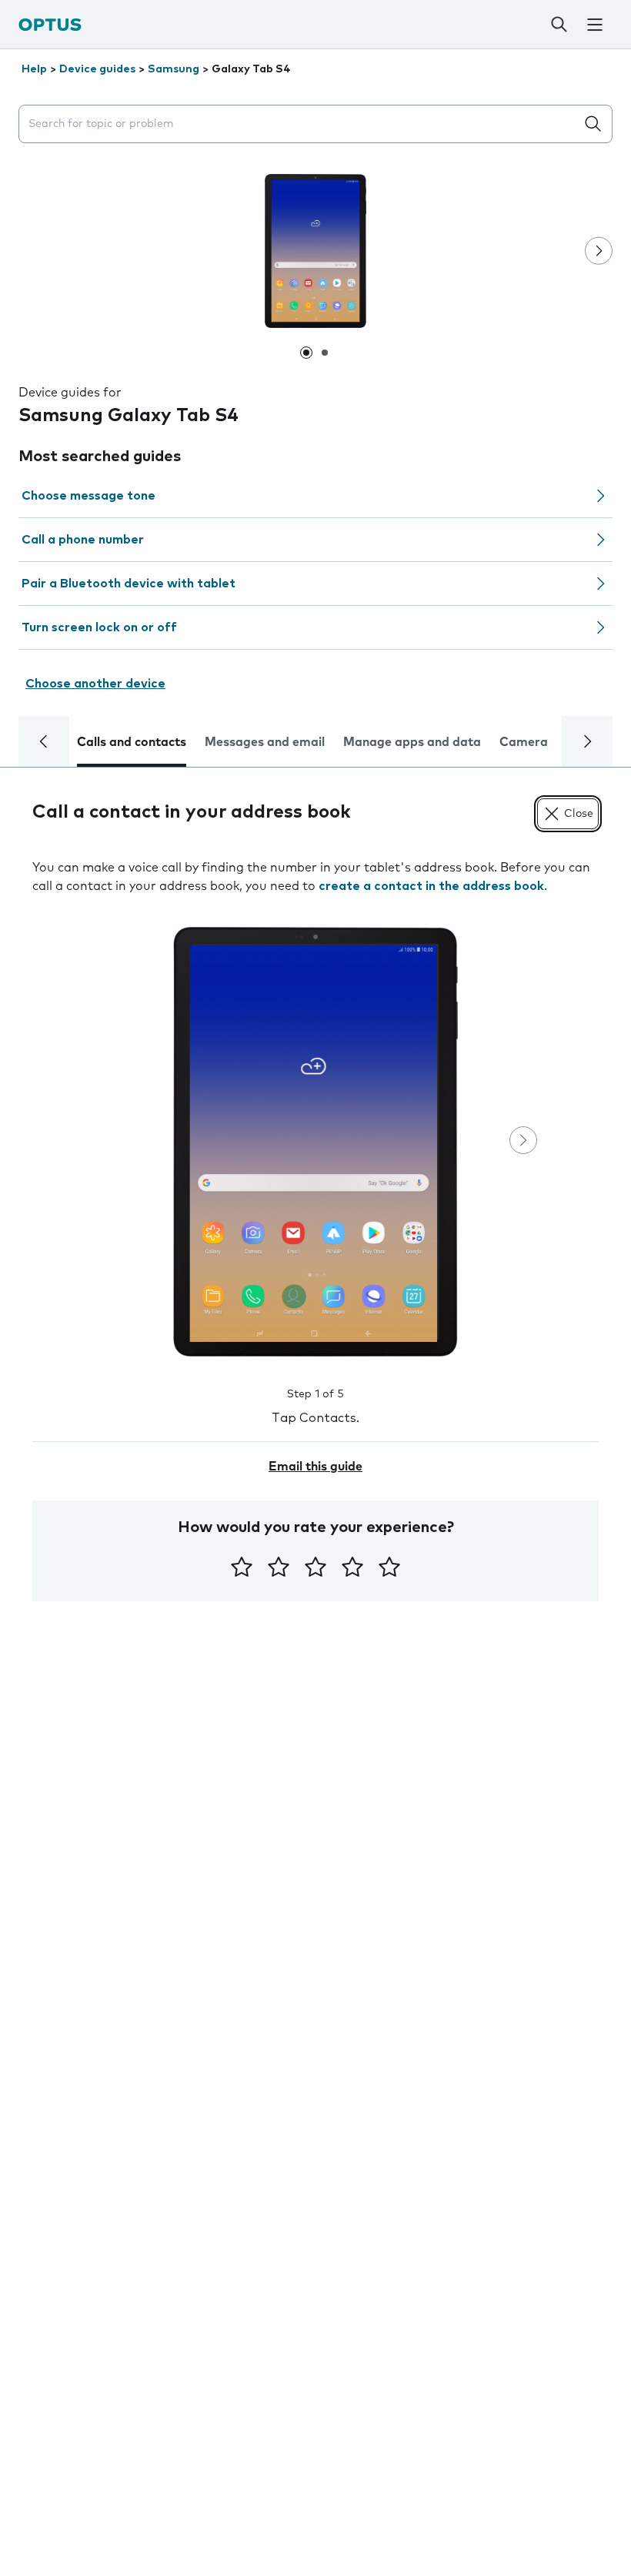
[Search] (559, 25)
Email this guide (315, 1467)
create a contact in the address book (431, 886)
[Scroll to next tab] (587, 741)
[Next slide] (599, 251)
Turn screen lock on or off (99, 627)
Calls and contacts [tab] (132, 742)
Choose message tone (88, 496)
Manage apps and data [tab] (412, 742)
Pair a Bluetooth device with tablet (129, 584)
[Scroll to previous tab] (44, 741)
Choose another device (95, 684)
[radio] (242, 1567)
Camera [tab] (524, 742)
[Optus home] (50, 24)
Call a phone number (83, 540)
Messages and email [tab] (265, 742)
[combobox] (300, 124)
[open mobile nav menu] (595, 25)
